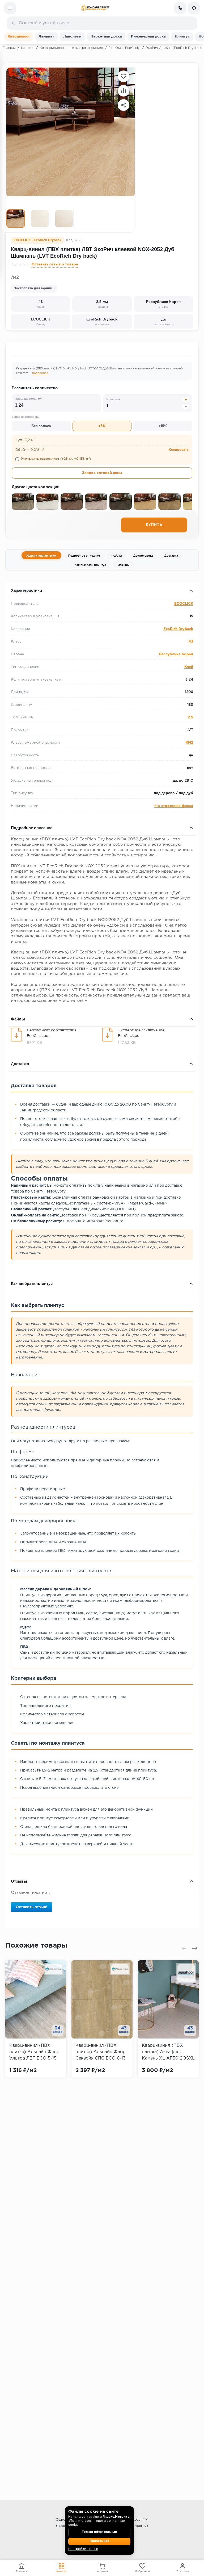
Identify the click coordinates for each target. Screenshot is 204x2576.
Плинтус (182, 37)
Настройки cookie (83, 2549)
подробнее (40, 373)
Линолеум (72, 37)
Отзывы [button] (19, 1881)
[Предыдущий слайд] (184, 1948)
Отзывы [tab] (124, 565)
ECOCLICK (184, 604)
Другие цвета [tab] (143, 556)
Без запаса (41, 426)
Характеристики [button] (26, 590)
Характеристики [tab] (41, 555)
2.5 (190, 717)
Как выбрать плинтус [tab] (90, 565)
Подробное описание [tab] (84, 556)
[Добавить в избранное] (124, 76)
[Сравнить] (124, 91)
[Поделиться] (124, 105)
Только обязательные (99, 2532)
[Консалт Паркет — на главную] (95, 8)
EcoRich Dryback (178, 629)
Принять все (99, 2541)
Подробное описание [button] (32, 828)
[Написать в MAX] (194, 8)
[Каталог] (10, 8)
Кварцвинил (19, 37)
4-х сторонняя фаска (174, 806)
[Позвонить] (180, 8)
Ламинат (46, 37)
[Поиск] (13, 23)
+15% (163, 426)
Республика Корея (176, 654)
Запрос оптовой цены (102, 473)
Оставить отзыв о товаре (55, 264)
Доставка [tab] (171, 556)
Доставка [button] (20, 1064)
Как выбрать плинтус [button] (32, 1283)
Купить (154, 525)
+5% (102, 426)
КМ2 (189, 743)
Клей (189, 667)
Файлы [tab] (117, 556)
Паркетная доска (106, 37)
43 (191, 642)
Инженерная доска (148, 37)
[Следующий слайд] (195, 1948)
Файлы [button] (18, 1019)
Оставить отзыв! (31, 1907)
